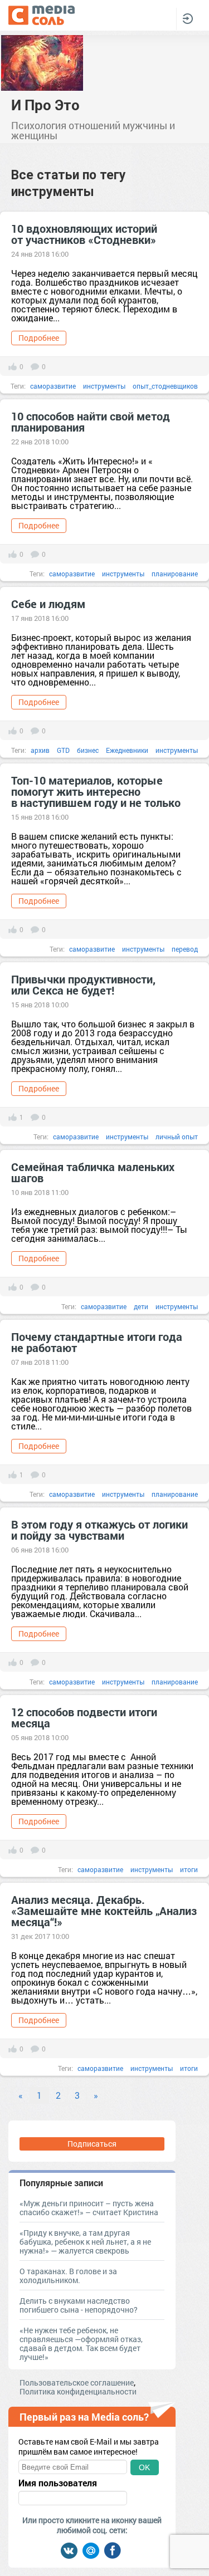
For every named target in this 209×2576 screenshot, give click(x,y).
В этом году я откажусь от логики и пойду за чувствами (99, 1530)
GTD (63, 750)
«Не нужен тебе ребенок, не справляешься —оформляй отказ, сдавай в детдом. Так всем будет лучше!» (81, 2344)
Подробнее (39, 338)
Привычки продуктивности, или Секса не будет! (83, 985)
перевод (185, 949)
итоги (189, 1869)
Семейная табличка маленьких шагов (93, 1172)
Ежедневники (127, 750)
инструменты (104, 386)
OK (144, 2467)
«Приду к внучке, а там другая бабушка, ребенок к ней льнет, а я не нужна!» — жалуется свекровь (85, 2242)
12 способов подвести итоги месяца (84, 1717)
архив (40, 750)
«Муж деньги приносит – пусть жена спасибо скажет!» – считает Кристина (89, 2208)
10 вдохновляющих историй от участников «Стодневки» (84, 234)
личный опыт (177, 1137)
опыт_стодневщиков (165, 386)
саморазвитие (53, 386)
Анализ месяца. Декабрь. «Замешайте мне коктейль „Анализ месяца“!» (104, 1911)
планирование (175, 574)
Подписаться (92, 2144)
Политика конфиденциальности (78, 2391)
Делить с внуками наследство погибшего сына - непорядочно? (79, 2305)
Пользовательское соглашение (77, 2382)
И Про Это (45, 105)
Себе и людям (48, 604)
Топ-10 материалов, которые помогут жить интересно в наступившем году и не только (96, 791)
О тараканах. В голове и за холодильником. (68, 2276)
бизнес (88, 750)
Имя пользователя (58, 2483)
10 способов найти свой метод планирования (91, 422)
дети (141, 1306)
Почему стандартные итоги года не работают (97, 1342)
